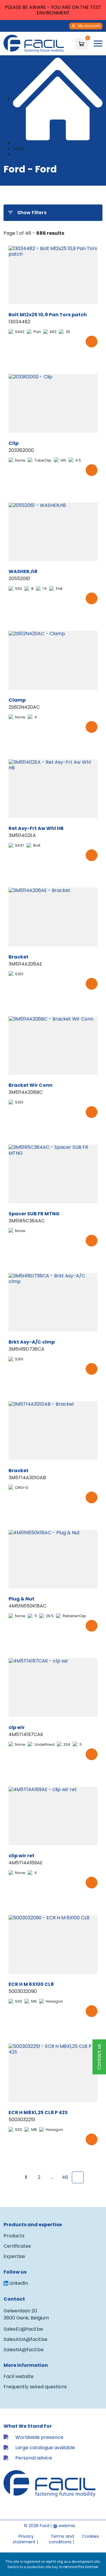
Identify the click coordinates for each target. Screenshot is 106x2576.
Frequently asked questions (35, 2387)
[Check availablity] (92, 342)
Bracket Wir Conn (30, 1085)
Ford (18, 154)
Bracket (19, 957)
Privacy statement (24, 2539)
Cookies (90, 2536)
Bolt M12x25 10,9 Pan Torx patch (48, 315)
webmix (66, 2526)
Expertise (14, 2256)
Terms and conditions (61, 2539)
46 (65, 2177)
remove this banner (81, 2567)
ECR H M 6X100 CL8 (31, 1984)
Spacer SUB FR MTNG (34, 1214)
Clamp (17, 700)
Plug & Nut (21, 1599)
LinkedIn (19, 2283)
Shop (19, 143)
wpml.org (54, 2561)
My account (89, 26)
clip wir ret (21, 1856)
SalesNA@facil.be (24, 2350)
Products (14, 2236)
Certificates (17, 2246)
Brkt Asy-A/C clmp (32, 1342)
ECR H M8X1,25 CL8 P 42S (38, 2112)
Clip (14, 443)
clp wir (17, 1727)
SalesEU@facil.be (23, 2329)
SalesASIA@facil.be (25, 2339)
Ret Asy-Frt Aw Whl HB (36, 828)
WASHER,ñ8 (23, 571)
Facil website (19, 2376)
